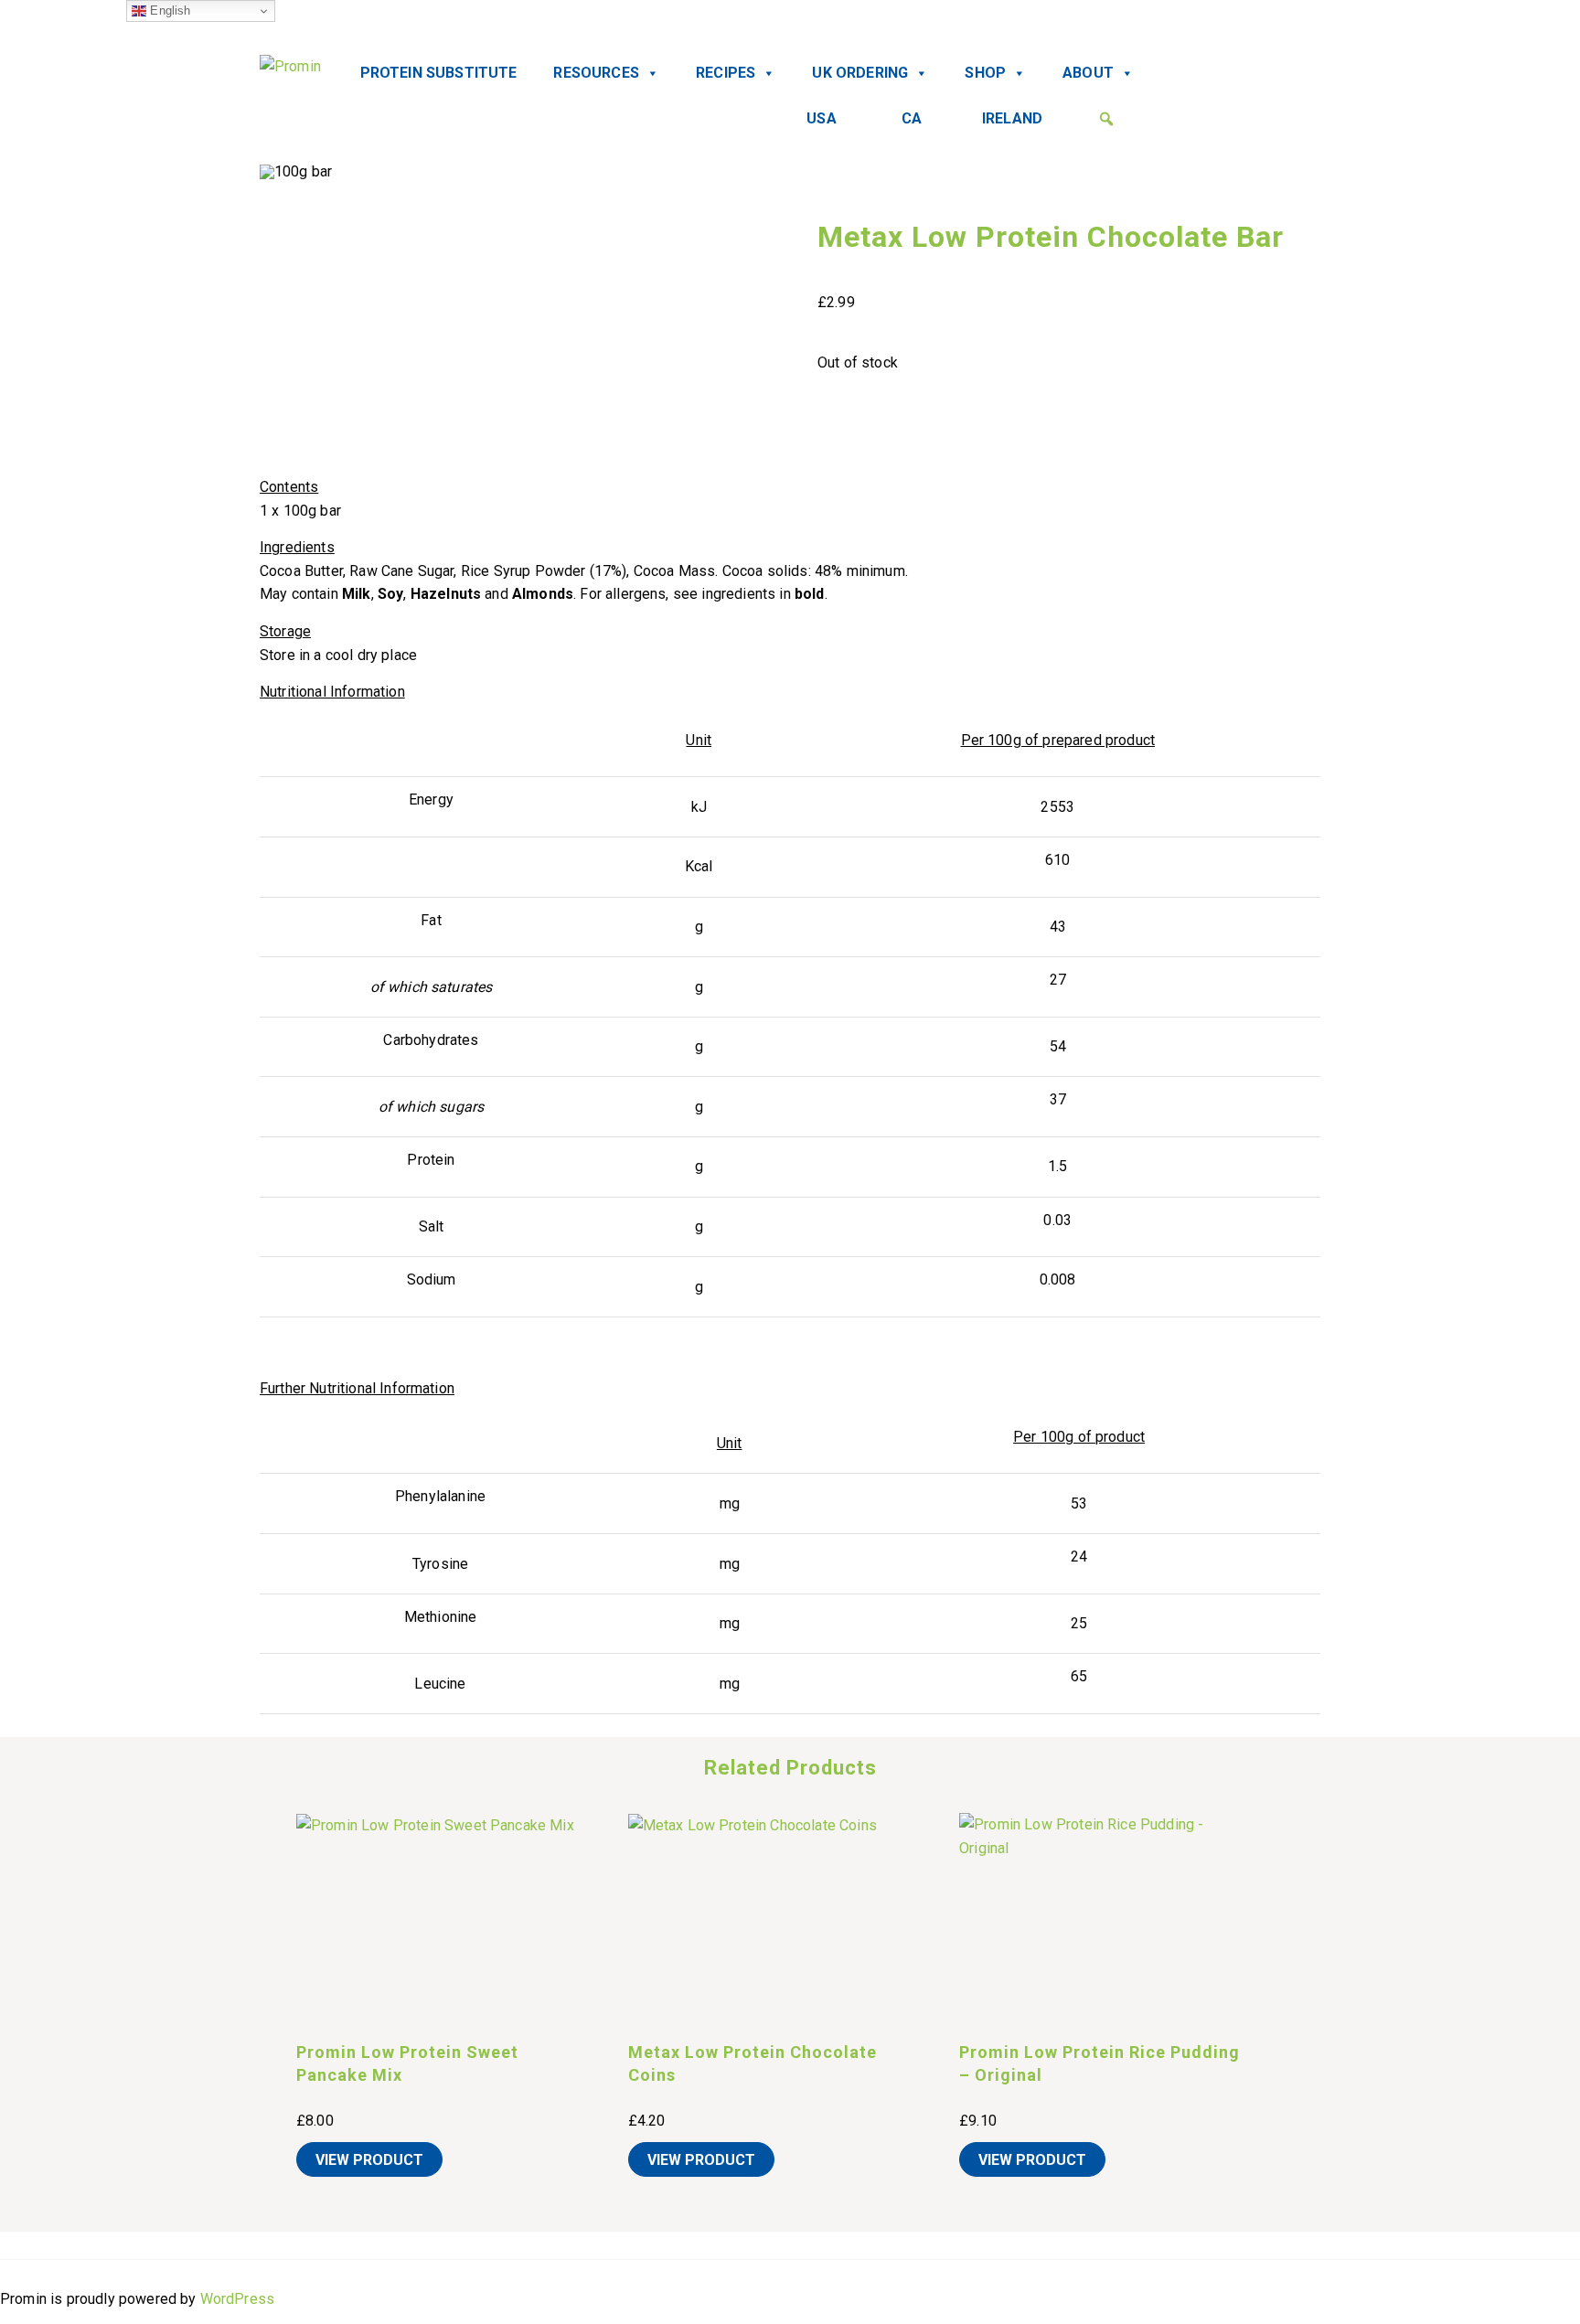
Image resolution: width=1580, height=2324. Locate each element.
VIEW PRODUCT (369, 2160)
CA (912, 118)
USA (821, 118)
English (168, 11)
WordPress (237, 2299)
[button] (1106, 119)
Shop (985, 73)
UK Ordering (860, 73)
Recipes (726, 73)
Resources (596, 73)
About (1088, 73)
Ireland (1012, 118)
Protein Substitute (439, 73)
